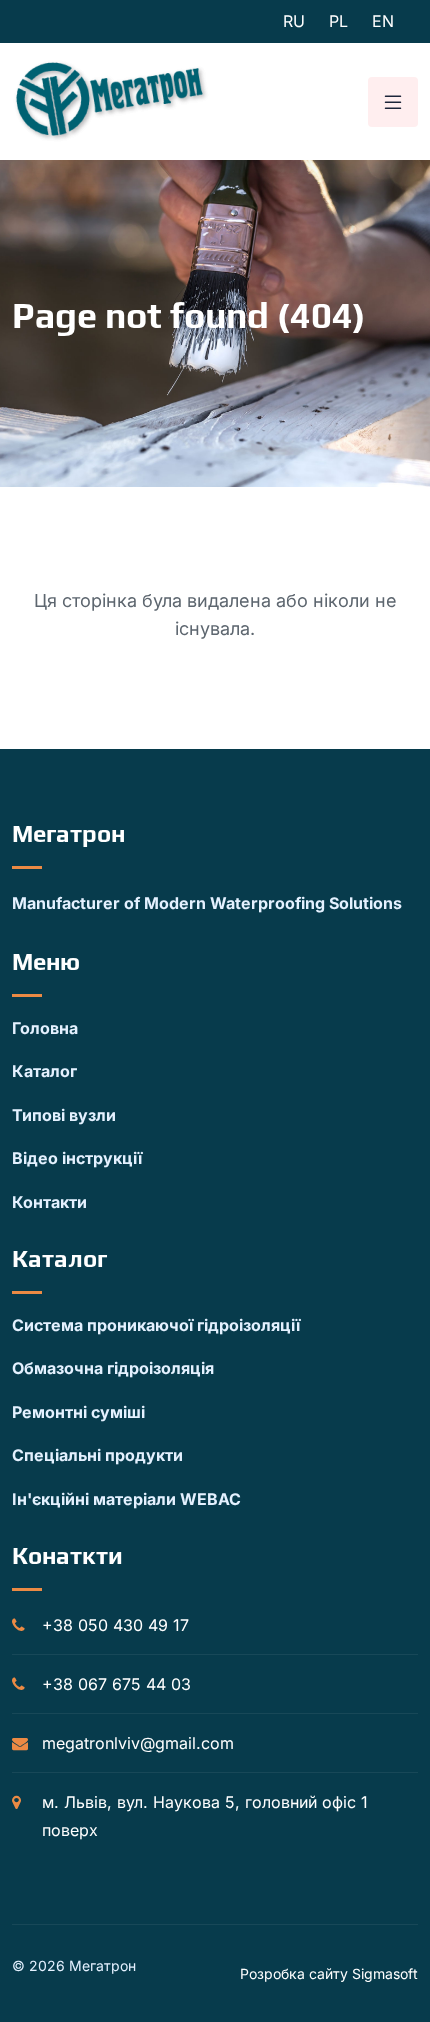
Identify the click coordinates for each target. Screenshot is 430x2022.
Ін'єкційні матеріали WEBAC (126, 1499)
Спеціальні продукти (97, 1455)
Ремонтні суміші (78, 1412)
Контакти (49, 1202)
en (383, 21)
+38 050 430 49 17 (115, 1625)
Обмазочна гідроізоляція (113, 1368)
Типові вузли (64, 1115)
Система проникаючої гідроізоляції (156, 1325)
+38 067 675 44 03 (116, 1684)
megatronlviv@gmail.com (138, 1743)
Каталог (44, 1071)
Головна (45, 1028)
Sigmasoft (385, 1973)
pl (338, 21)
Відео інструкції (77, 1158)
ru (294, 21)
